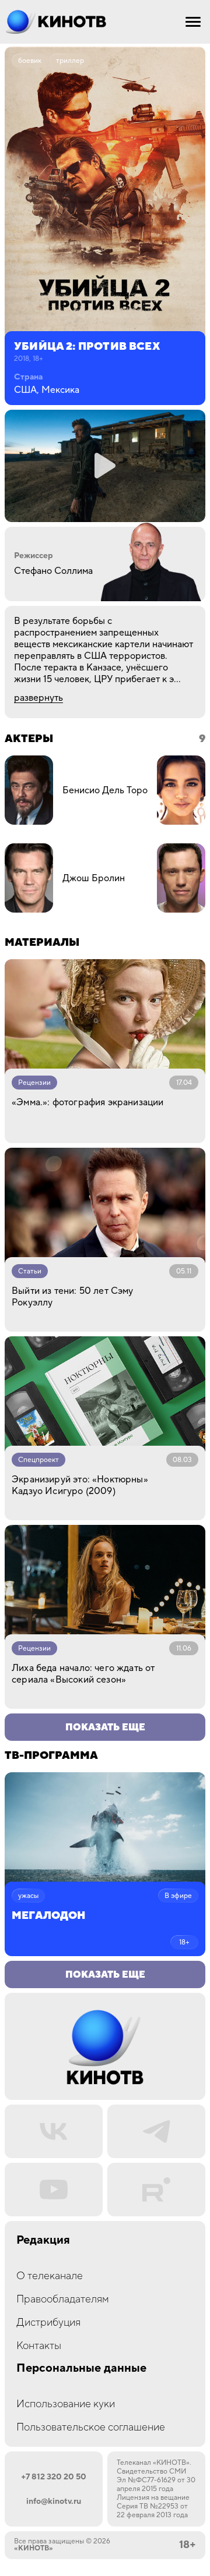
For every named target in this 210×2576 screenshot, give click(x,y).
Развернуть (38, 698)
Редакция (43, 2240)
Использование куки (66, 2404)
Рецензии (34, 1083)
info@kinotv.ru (54, 2502)
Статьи (30, 1271)
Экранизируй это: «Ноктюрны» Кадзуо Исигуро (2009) (80, 1485)
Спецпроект (38, 1460)
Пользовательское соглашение (91, 2427)
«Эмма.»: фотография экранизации (88, 1102)
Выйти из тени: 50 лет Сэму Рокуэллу (73, 1297)
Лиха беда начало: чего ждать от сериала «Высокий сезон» (83, 1674)
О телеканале (50, 2276)
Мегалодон (49, 1916)
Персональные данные (81, 2369)
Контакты (39, 2346)
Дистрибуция (48, 2323)
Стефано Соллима (53, 571)
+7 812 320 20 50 (54, 2477)
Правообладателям (63, 2299)
